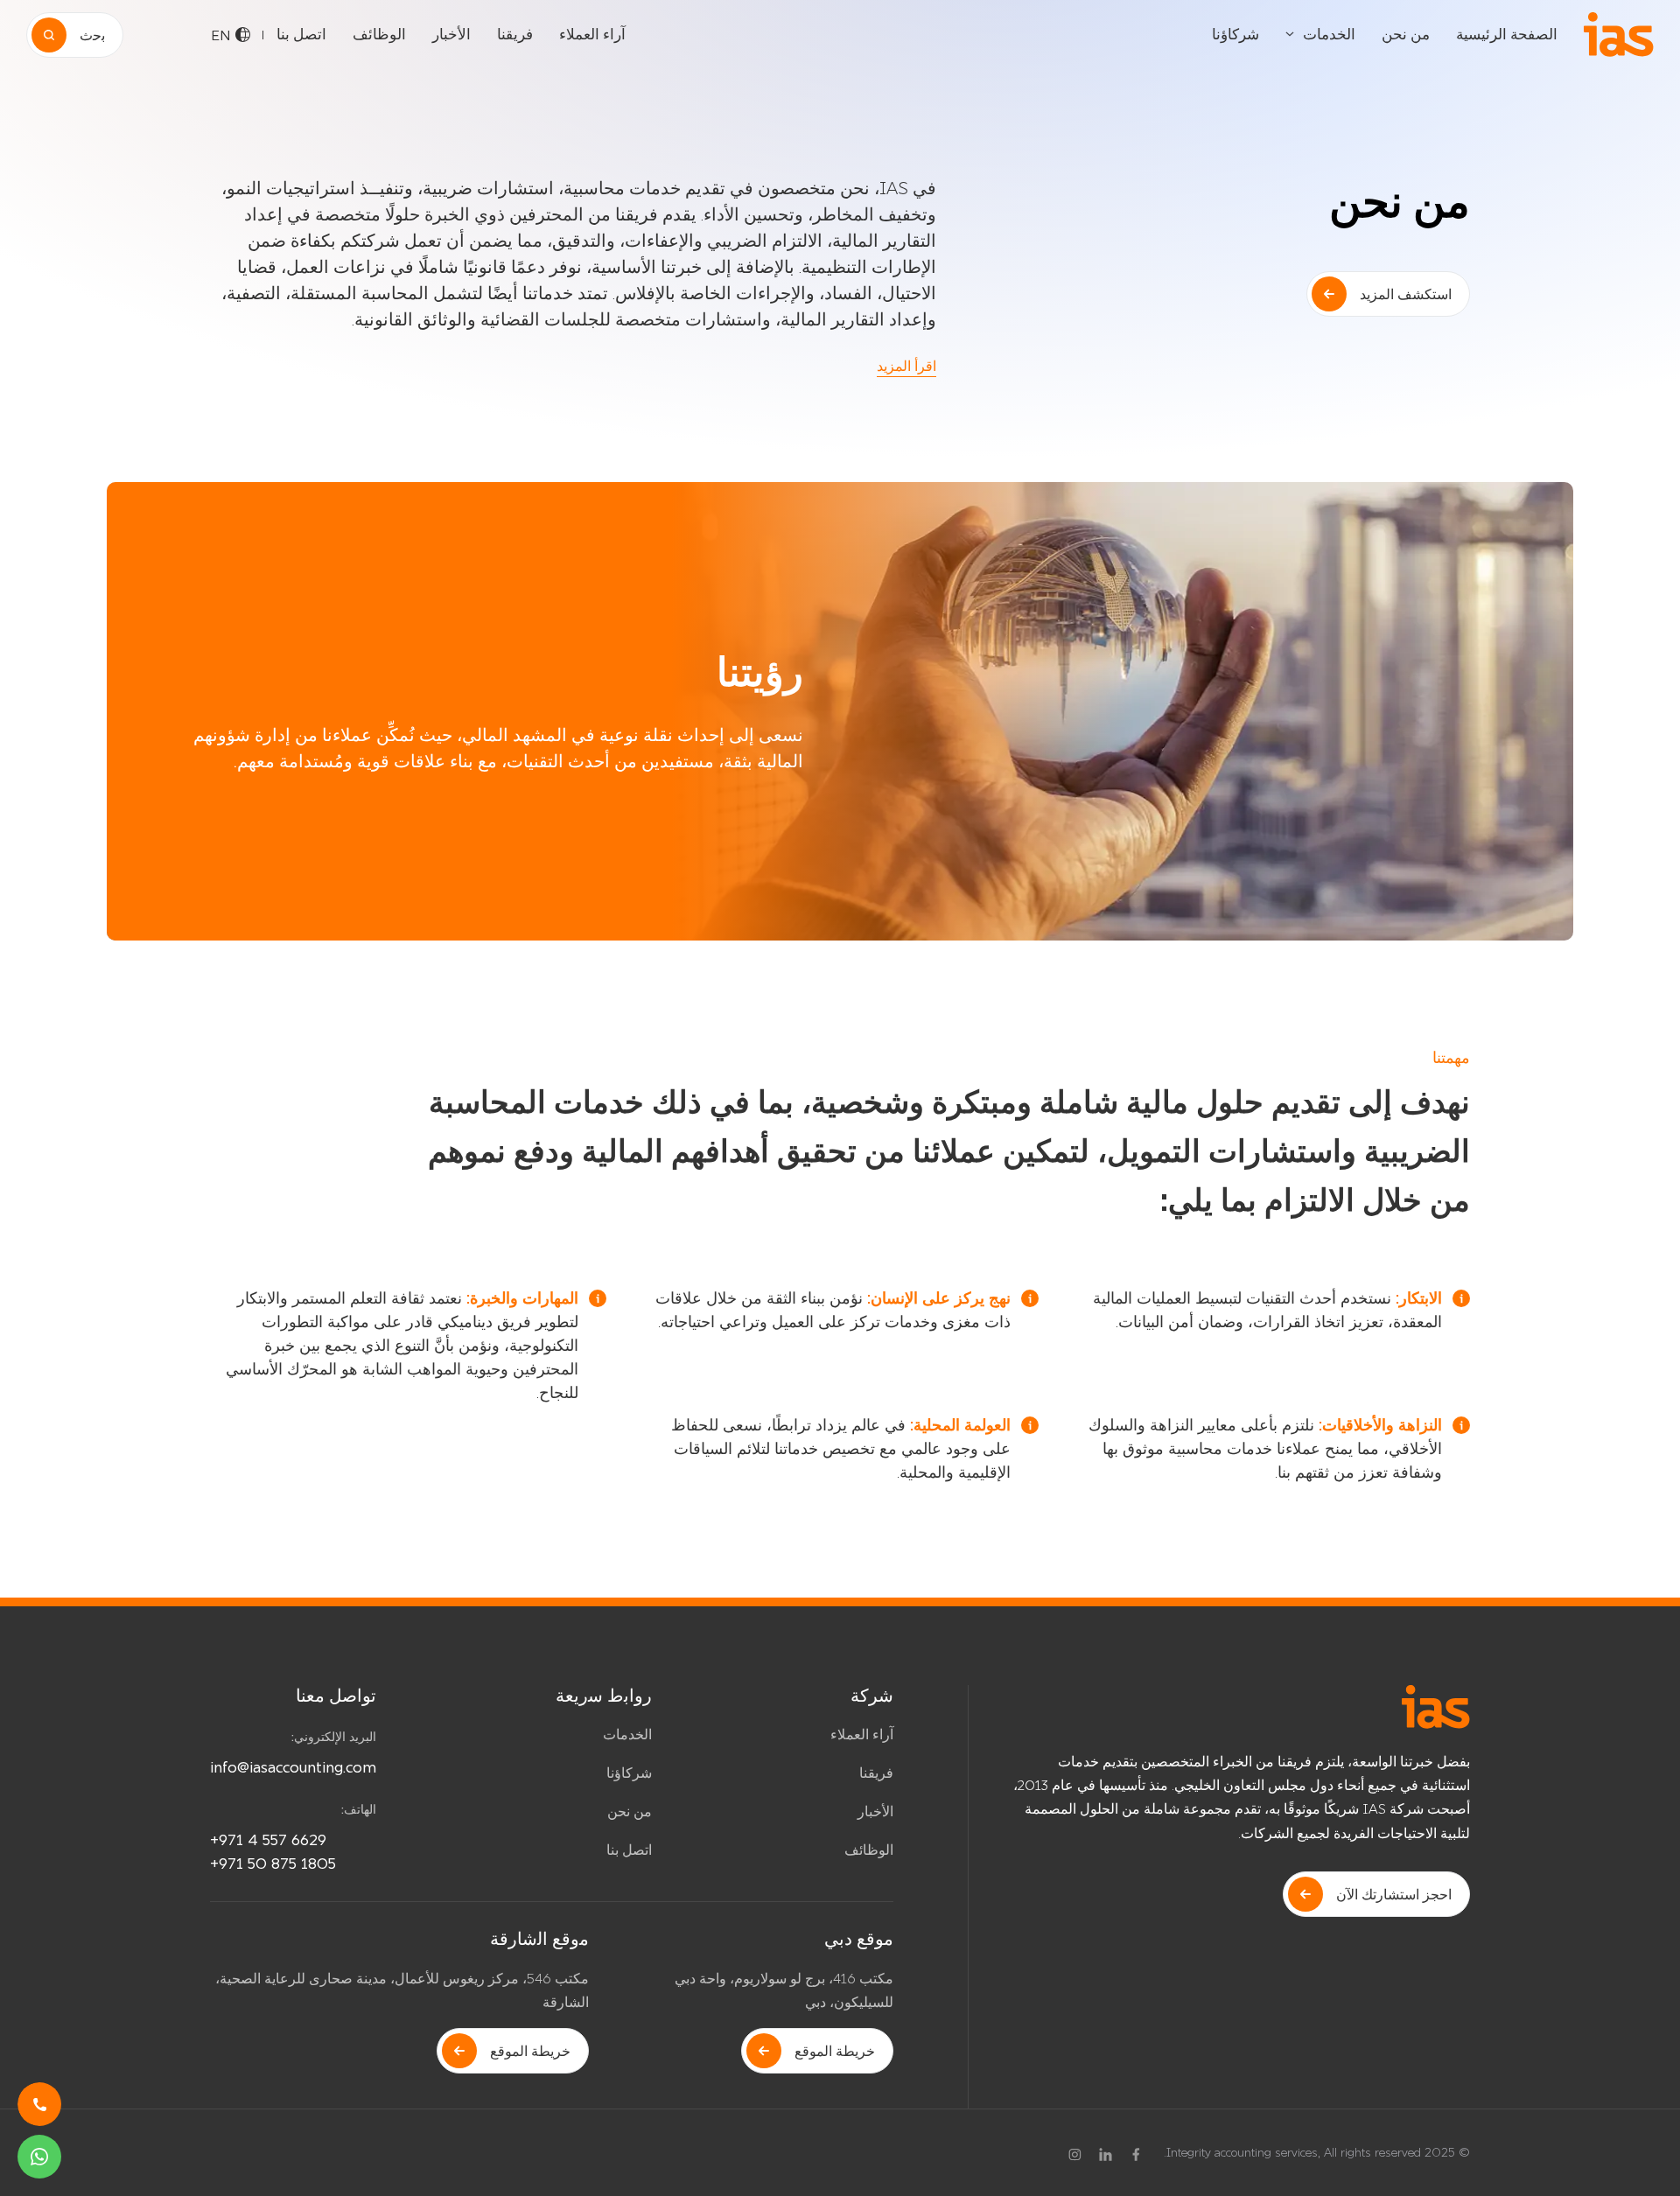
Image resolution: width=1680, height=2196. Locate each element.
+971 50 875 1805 (273, 1863)
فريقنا (515, 34)
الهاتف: (359, 1809)
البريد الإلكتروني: (334, 1737)
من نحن (1406, 34)
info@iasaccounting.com (293, 1767)
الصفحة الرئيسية (1507, 34)
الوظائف (379, 34)
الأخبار (451, 34)
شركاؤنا (1235, 34)
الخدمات (1329, 34)
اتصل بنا (301, 34)
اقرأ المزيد (906, 366)
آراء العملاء (592, 34)
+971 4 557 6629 (268, 1839)
